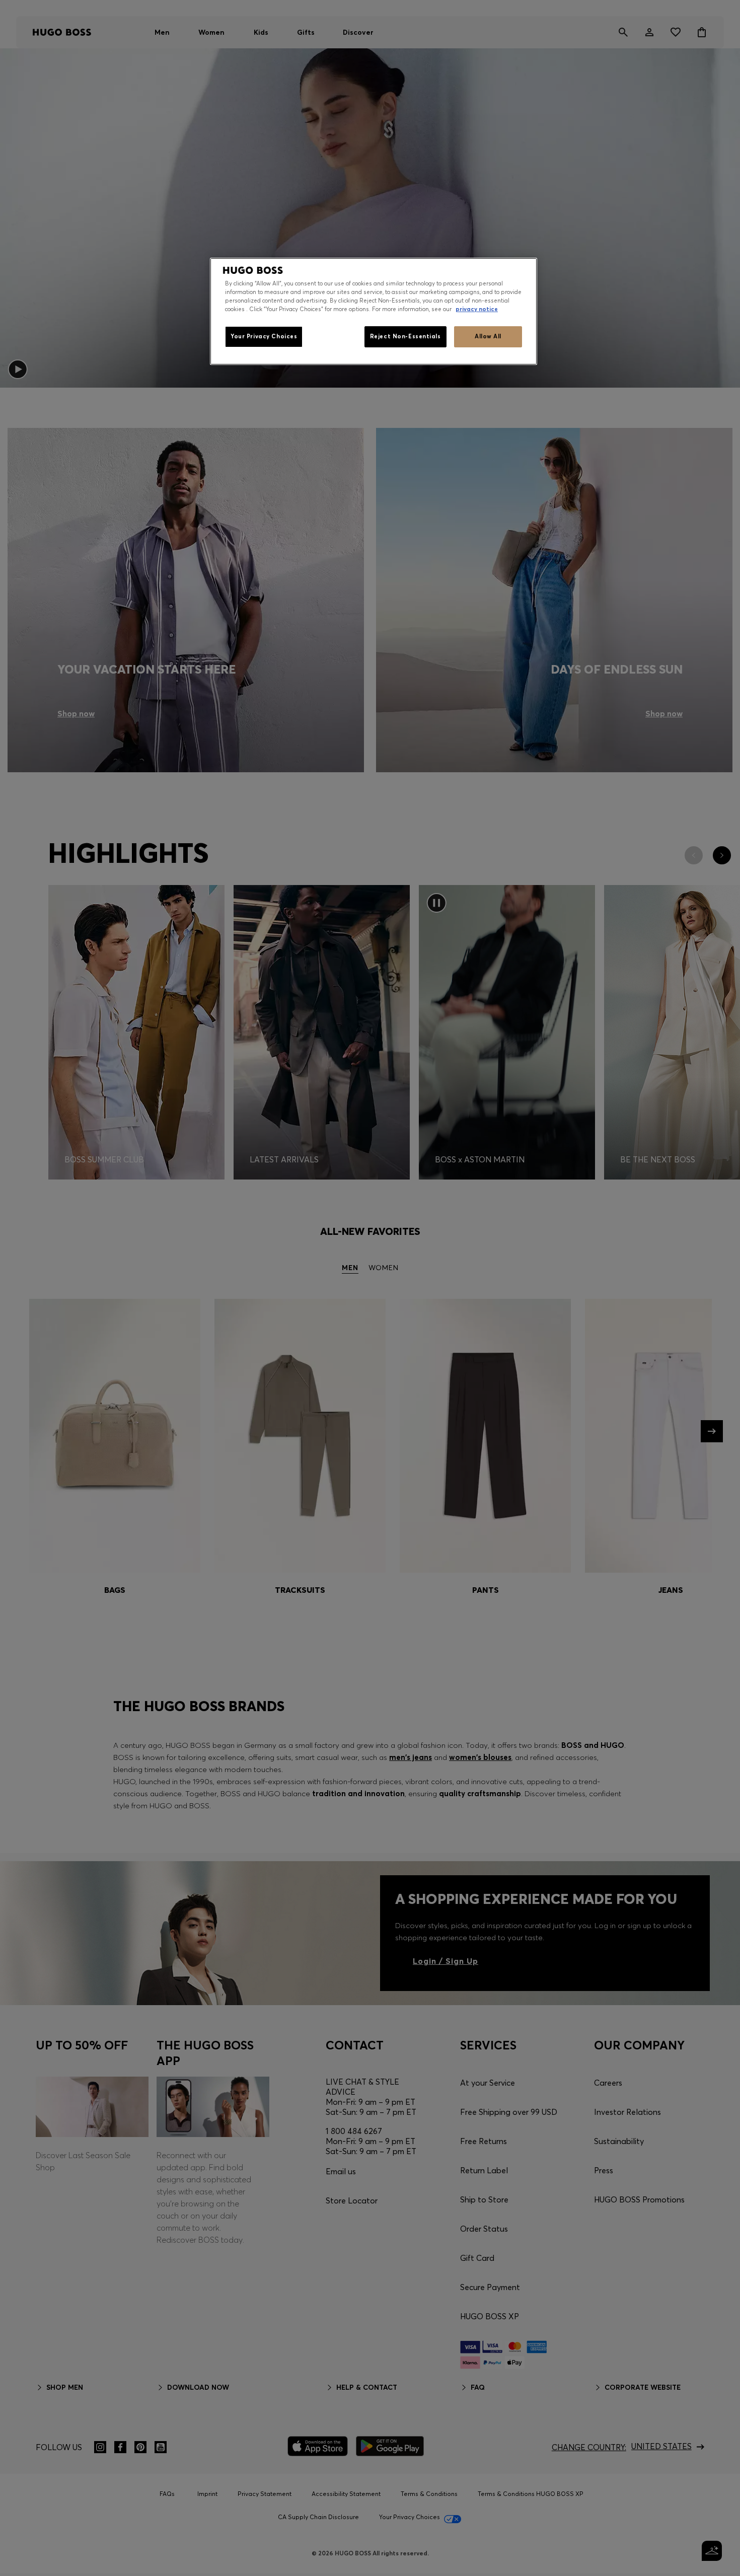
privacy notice (477, 309)
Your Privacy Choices (264, 336)
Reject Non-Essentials (405, 336)
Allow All (488, 336)
